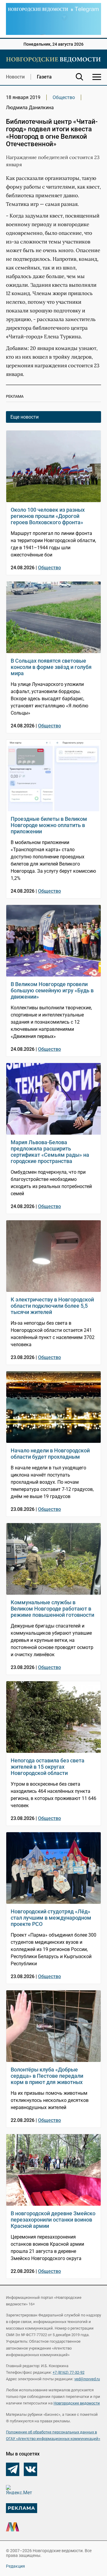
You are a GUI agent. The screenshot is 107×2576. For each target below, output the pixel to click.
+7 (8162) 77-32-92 (69, 2372)
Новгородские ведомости (77, 2403)
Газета (44, 77)
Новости (15, 77)
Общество (64, 97)
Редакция (15, 2566)
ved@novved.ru (87, 2379)
